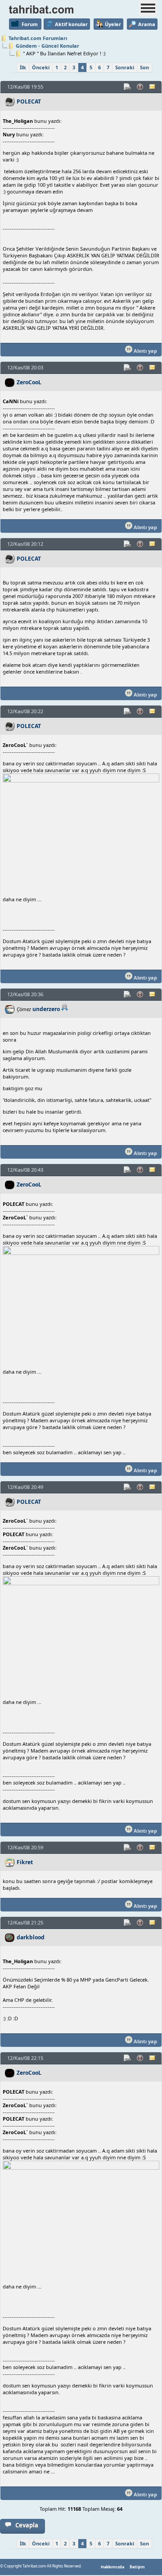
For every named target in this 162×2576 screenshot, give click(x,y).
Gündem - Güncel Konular (47, 46)
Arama (147, 24)
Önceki (41, 67)
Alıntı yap (145, 351)
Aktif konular (71, 24)
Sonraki (125, 67)
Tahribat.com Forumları (38, 38)
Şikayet (140, 87)
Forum (30, 24)
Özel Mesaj (153, 87)
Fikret (25, 1862)
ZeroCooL (29, 382)
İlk (23, 67)
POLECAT (29, 101)
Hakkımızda (112, 2567)
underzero (46, 1009)
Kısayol (128, 87)
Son (144, 67)
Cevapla (27, 2525)
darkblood (31, 1937)
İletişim (137, 2567)
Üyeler (113, 24)
